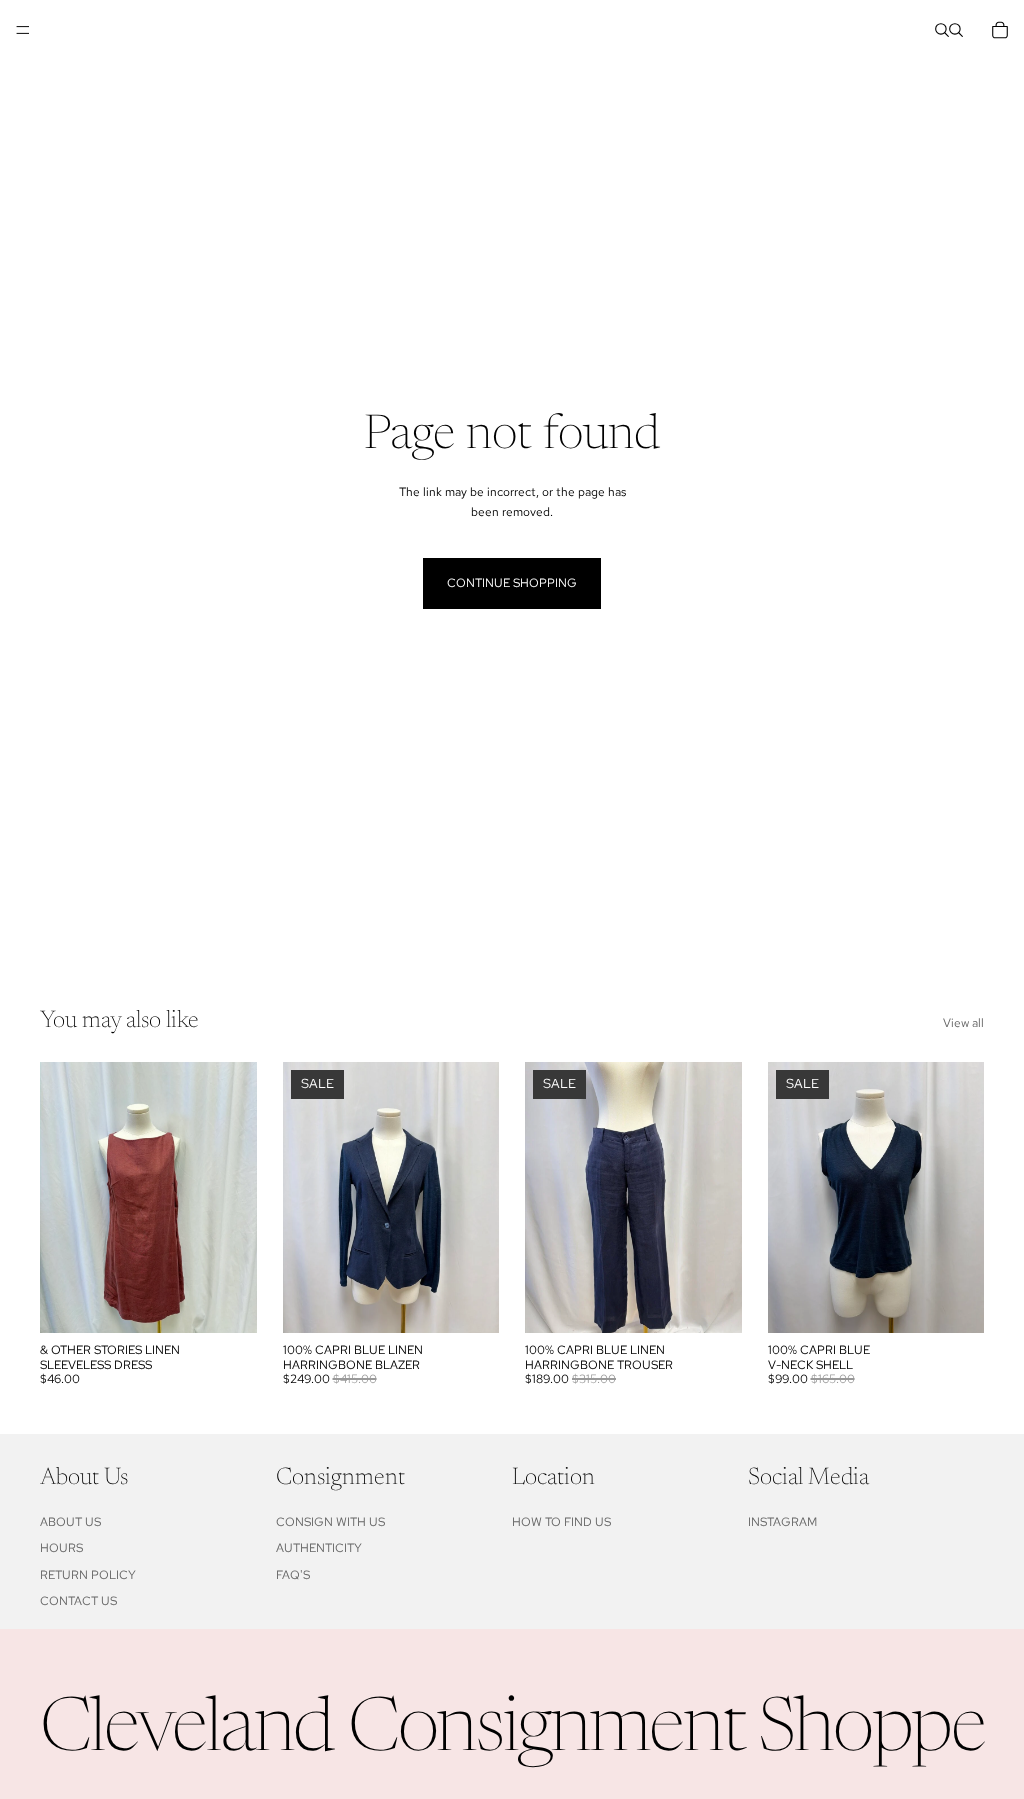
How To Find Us (561, 1522)
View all (963, 1023)
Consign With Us (330, 1522)
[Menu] (23, 30)
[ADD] (226, 1302)
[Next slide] (477, 1198)
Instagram (782, 1522)
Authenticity (319, 1548)
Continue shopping (512, 583)
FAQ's (293, 1575)
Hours (61, 1548)
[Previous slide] (305, 1198)
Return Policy (88, 1575)
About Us (70, 1522)
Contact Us (78, 1601)
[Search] (942, 30)
